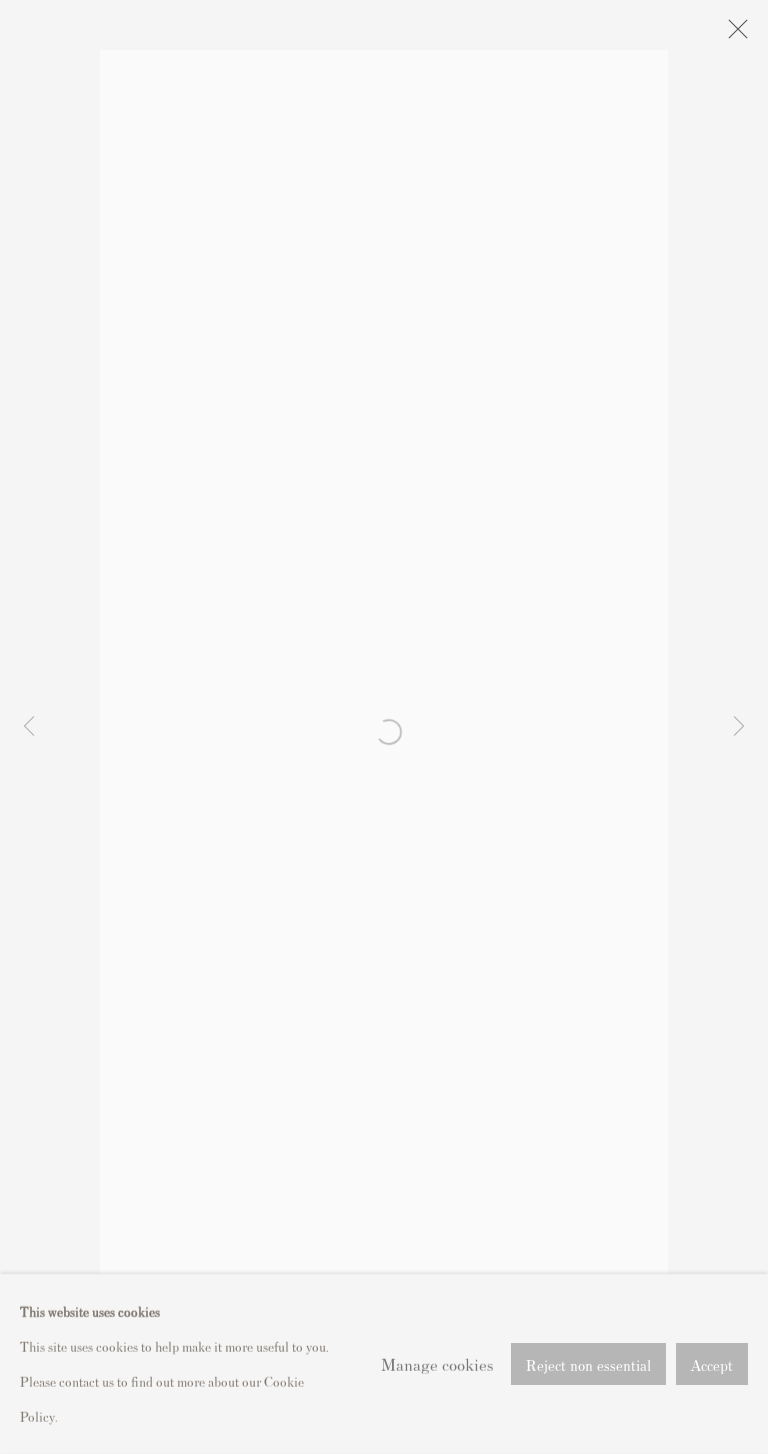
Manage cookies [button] (437, 1363)
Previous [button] (29, 727)
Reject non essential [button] (588, 1364)
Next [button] (739, 727)
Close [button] (733, 35)
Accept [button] (712, 1364)
